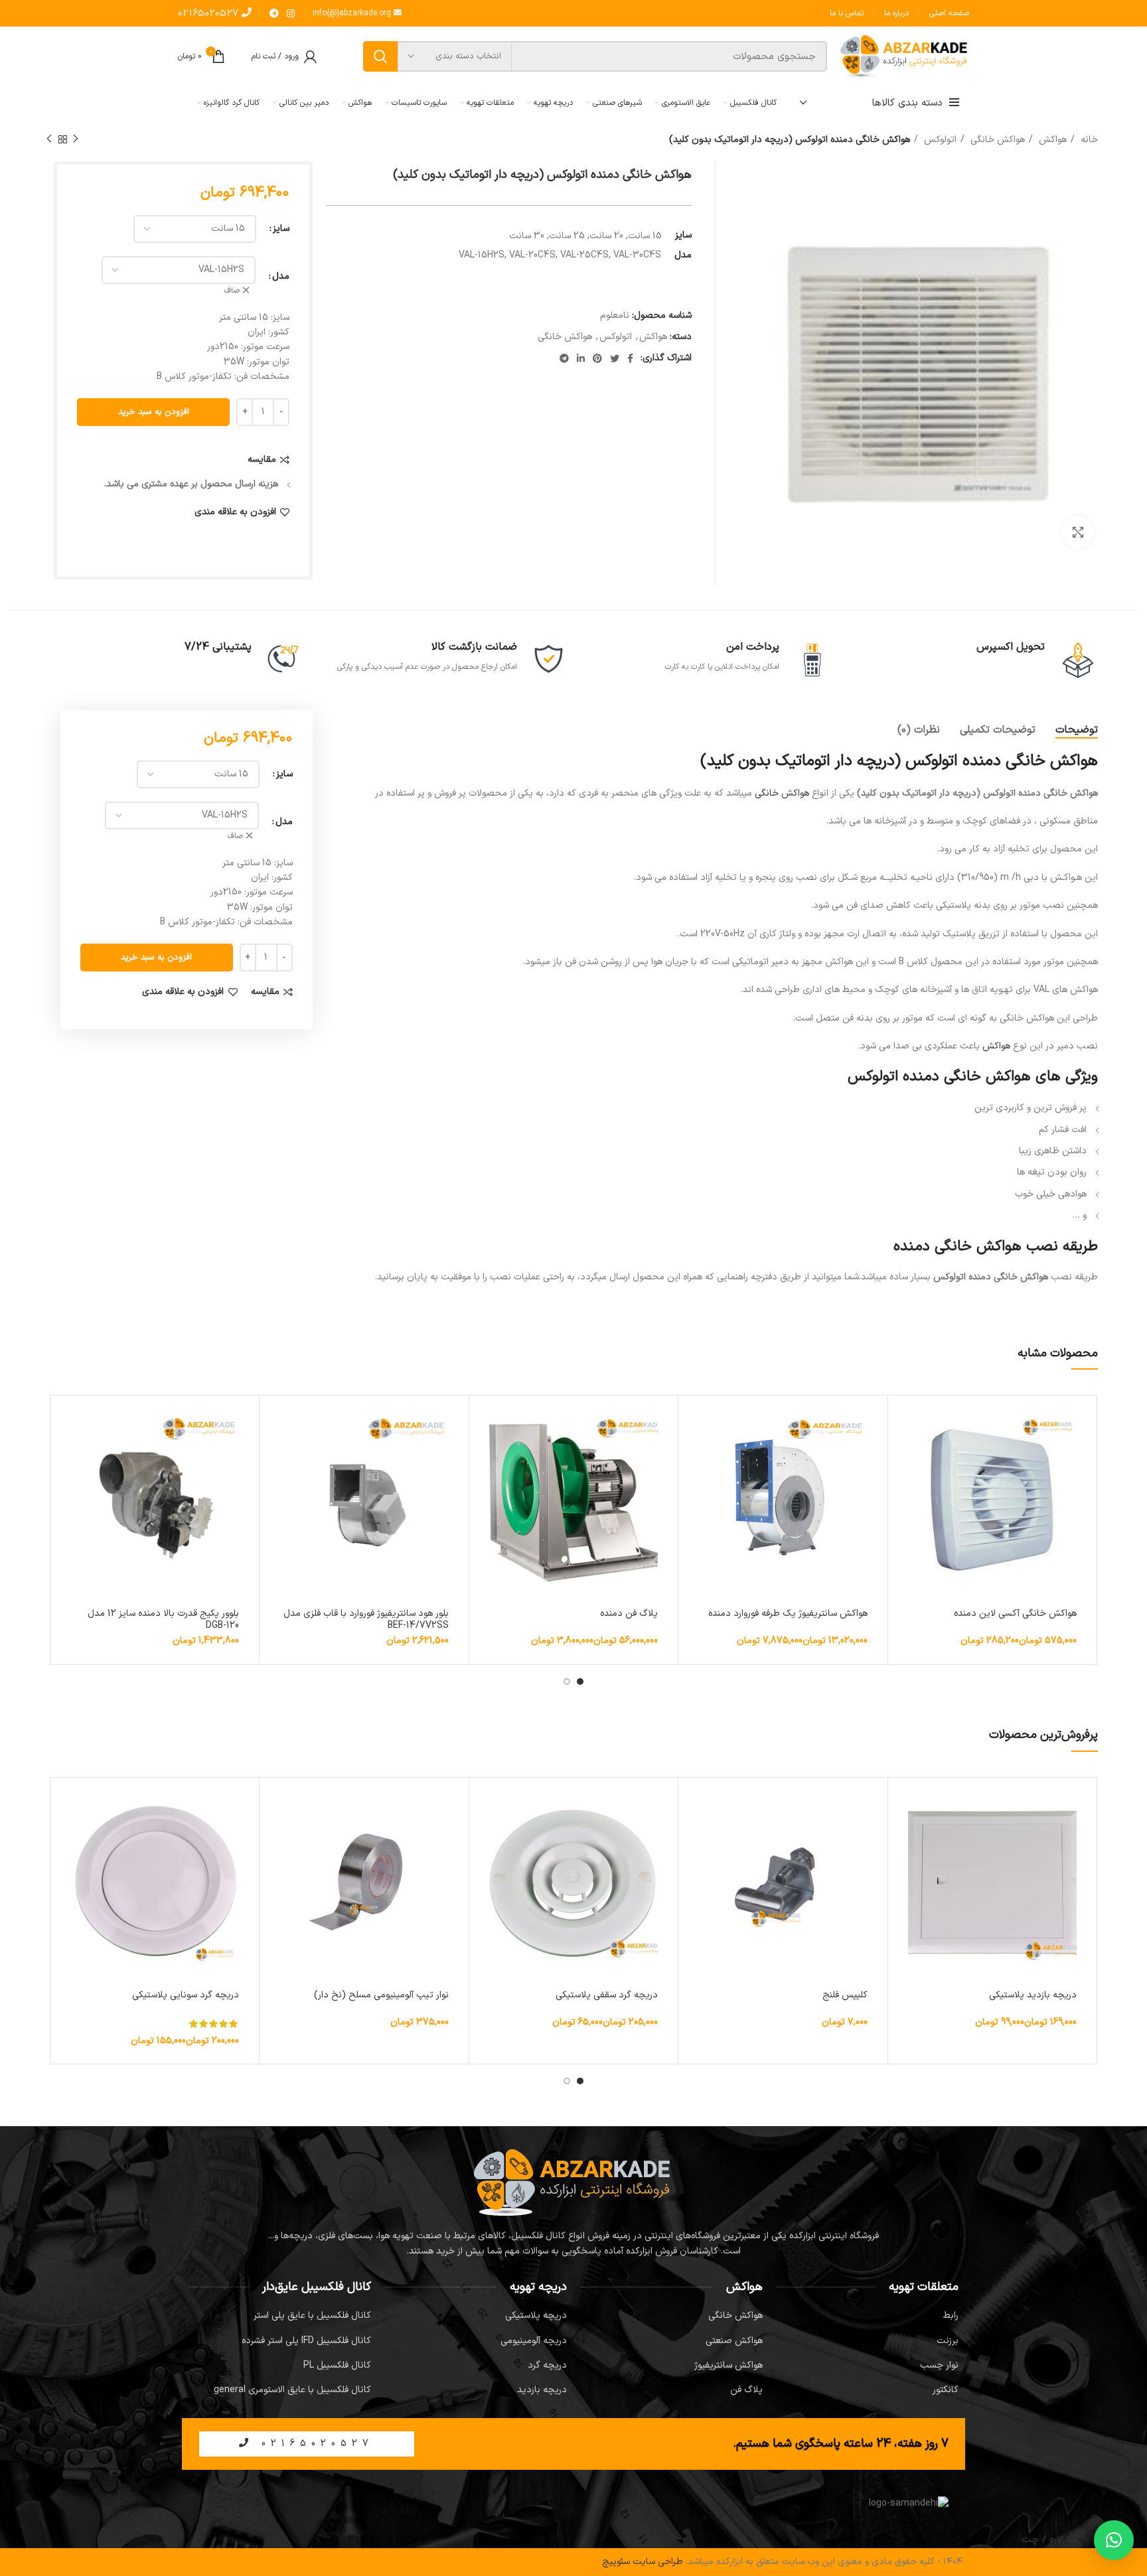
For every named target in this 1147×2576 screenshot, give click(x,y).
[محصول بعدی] (49, 139)
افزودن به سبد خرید (154, 412)
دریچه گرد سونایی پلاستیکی (186, 1995)
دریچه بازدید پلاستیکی (1033, 1995)
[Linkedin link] (581, 358)
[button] (276, 1424)
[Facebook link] (630, 358)
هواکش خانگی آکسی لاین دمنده (1015, 1613)
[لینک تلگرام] (274, 13)
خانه (1088, 140)
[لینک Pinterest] (597, 358)
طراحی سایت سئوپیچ (643, 2562)
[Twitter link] (615, 358)
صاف (232, 291)
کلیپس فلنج (845, 1995)
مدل (281, 276)
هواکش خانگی (996, 140)
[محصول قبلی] (76, 139)
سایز (281, 229)
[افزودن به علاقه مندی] (905, 1483)
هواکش (1051, 140)
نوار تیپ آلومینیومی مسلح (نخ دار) (381, 1995)
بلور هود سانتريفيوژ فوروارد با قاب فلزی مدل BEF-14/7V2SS (366, 1619)
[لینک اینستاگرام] (291, 13)
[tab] (1077, 730)
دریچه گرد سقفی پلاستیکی (607, 1995)
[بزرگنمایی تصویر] (1078, 532)
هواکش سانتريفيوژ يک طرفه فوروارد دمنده (788, 1613)
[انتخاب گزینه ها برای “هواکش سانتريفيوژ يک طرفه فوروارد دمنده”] (695, 1424)
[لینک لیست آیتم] (867, 2316)
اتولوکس (939, 140)
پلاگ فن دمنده (629, 1613)
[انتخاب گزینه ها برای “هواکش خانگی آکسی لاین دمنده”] (905, 1424)
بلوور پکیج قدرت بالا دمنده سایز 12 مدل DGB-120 (163, 1619)
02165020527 (210, 14)
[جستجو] (380, 56)
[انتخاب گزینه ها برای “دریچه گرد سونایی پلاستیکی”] (67, 1806)
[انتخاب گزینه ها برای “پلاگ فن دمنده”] (486, 1424)
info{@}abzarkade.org (353, 13)
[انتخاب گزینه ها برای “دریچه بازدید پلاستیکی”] (905, 1806)
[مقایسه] (905, 1454)
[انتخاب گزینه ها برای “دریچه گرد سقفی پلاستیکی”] (486, 1806)
